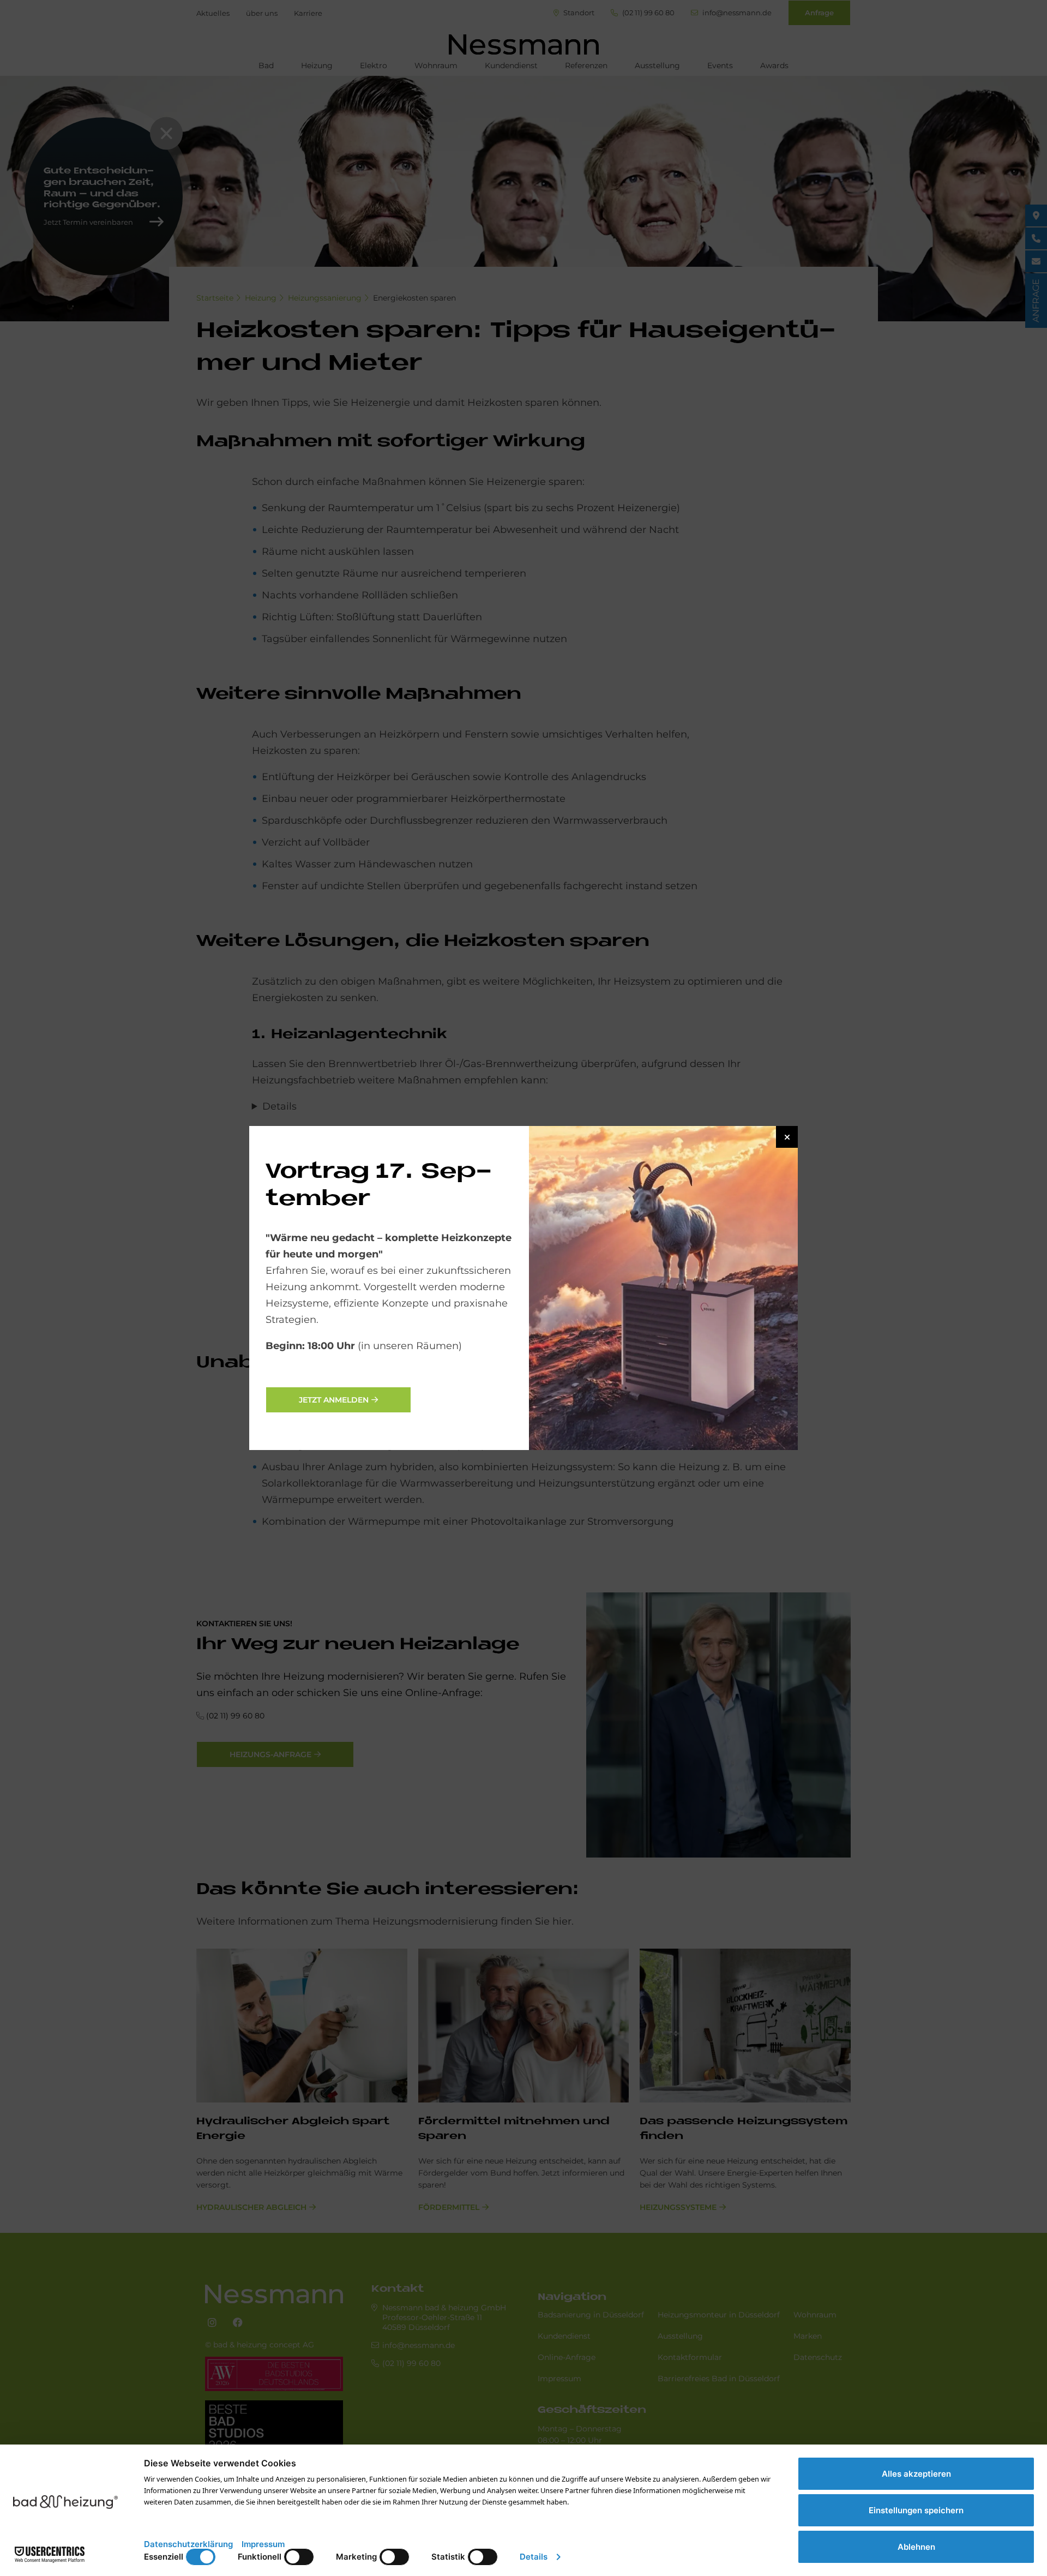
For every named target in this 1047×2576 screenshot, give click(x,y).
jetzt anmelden (334, 1400)
